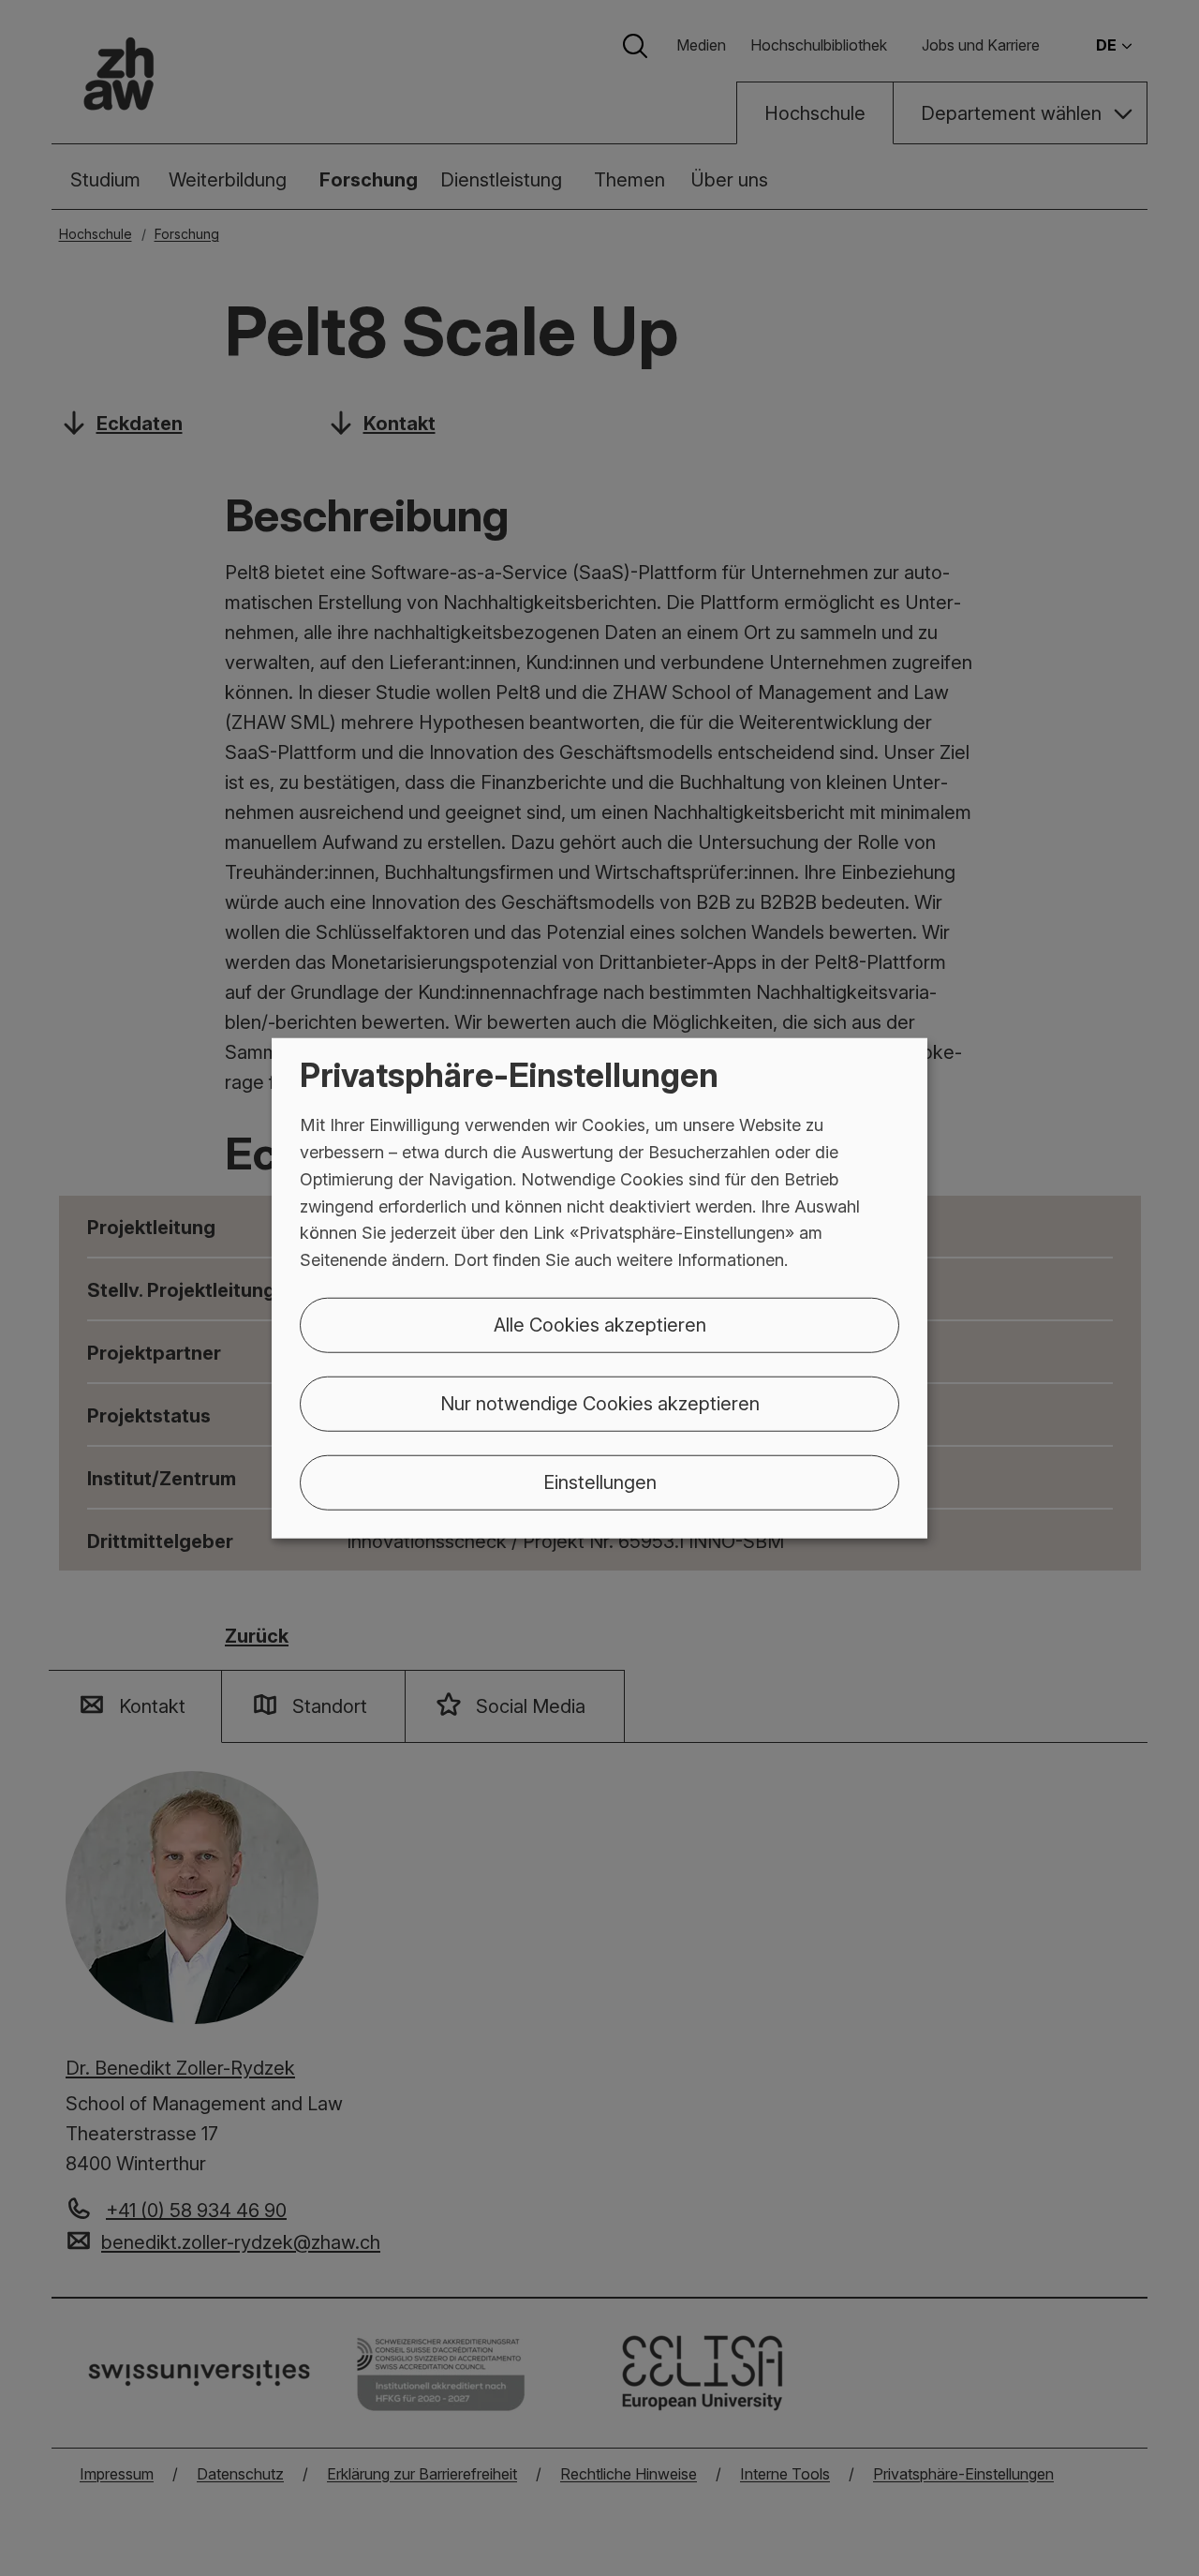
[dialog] (599, 1288)
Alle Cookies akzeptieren (600, 1325)
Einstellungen (600, 1482)
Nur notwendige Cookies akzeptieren (600, 1404)
